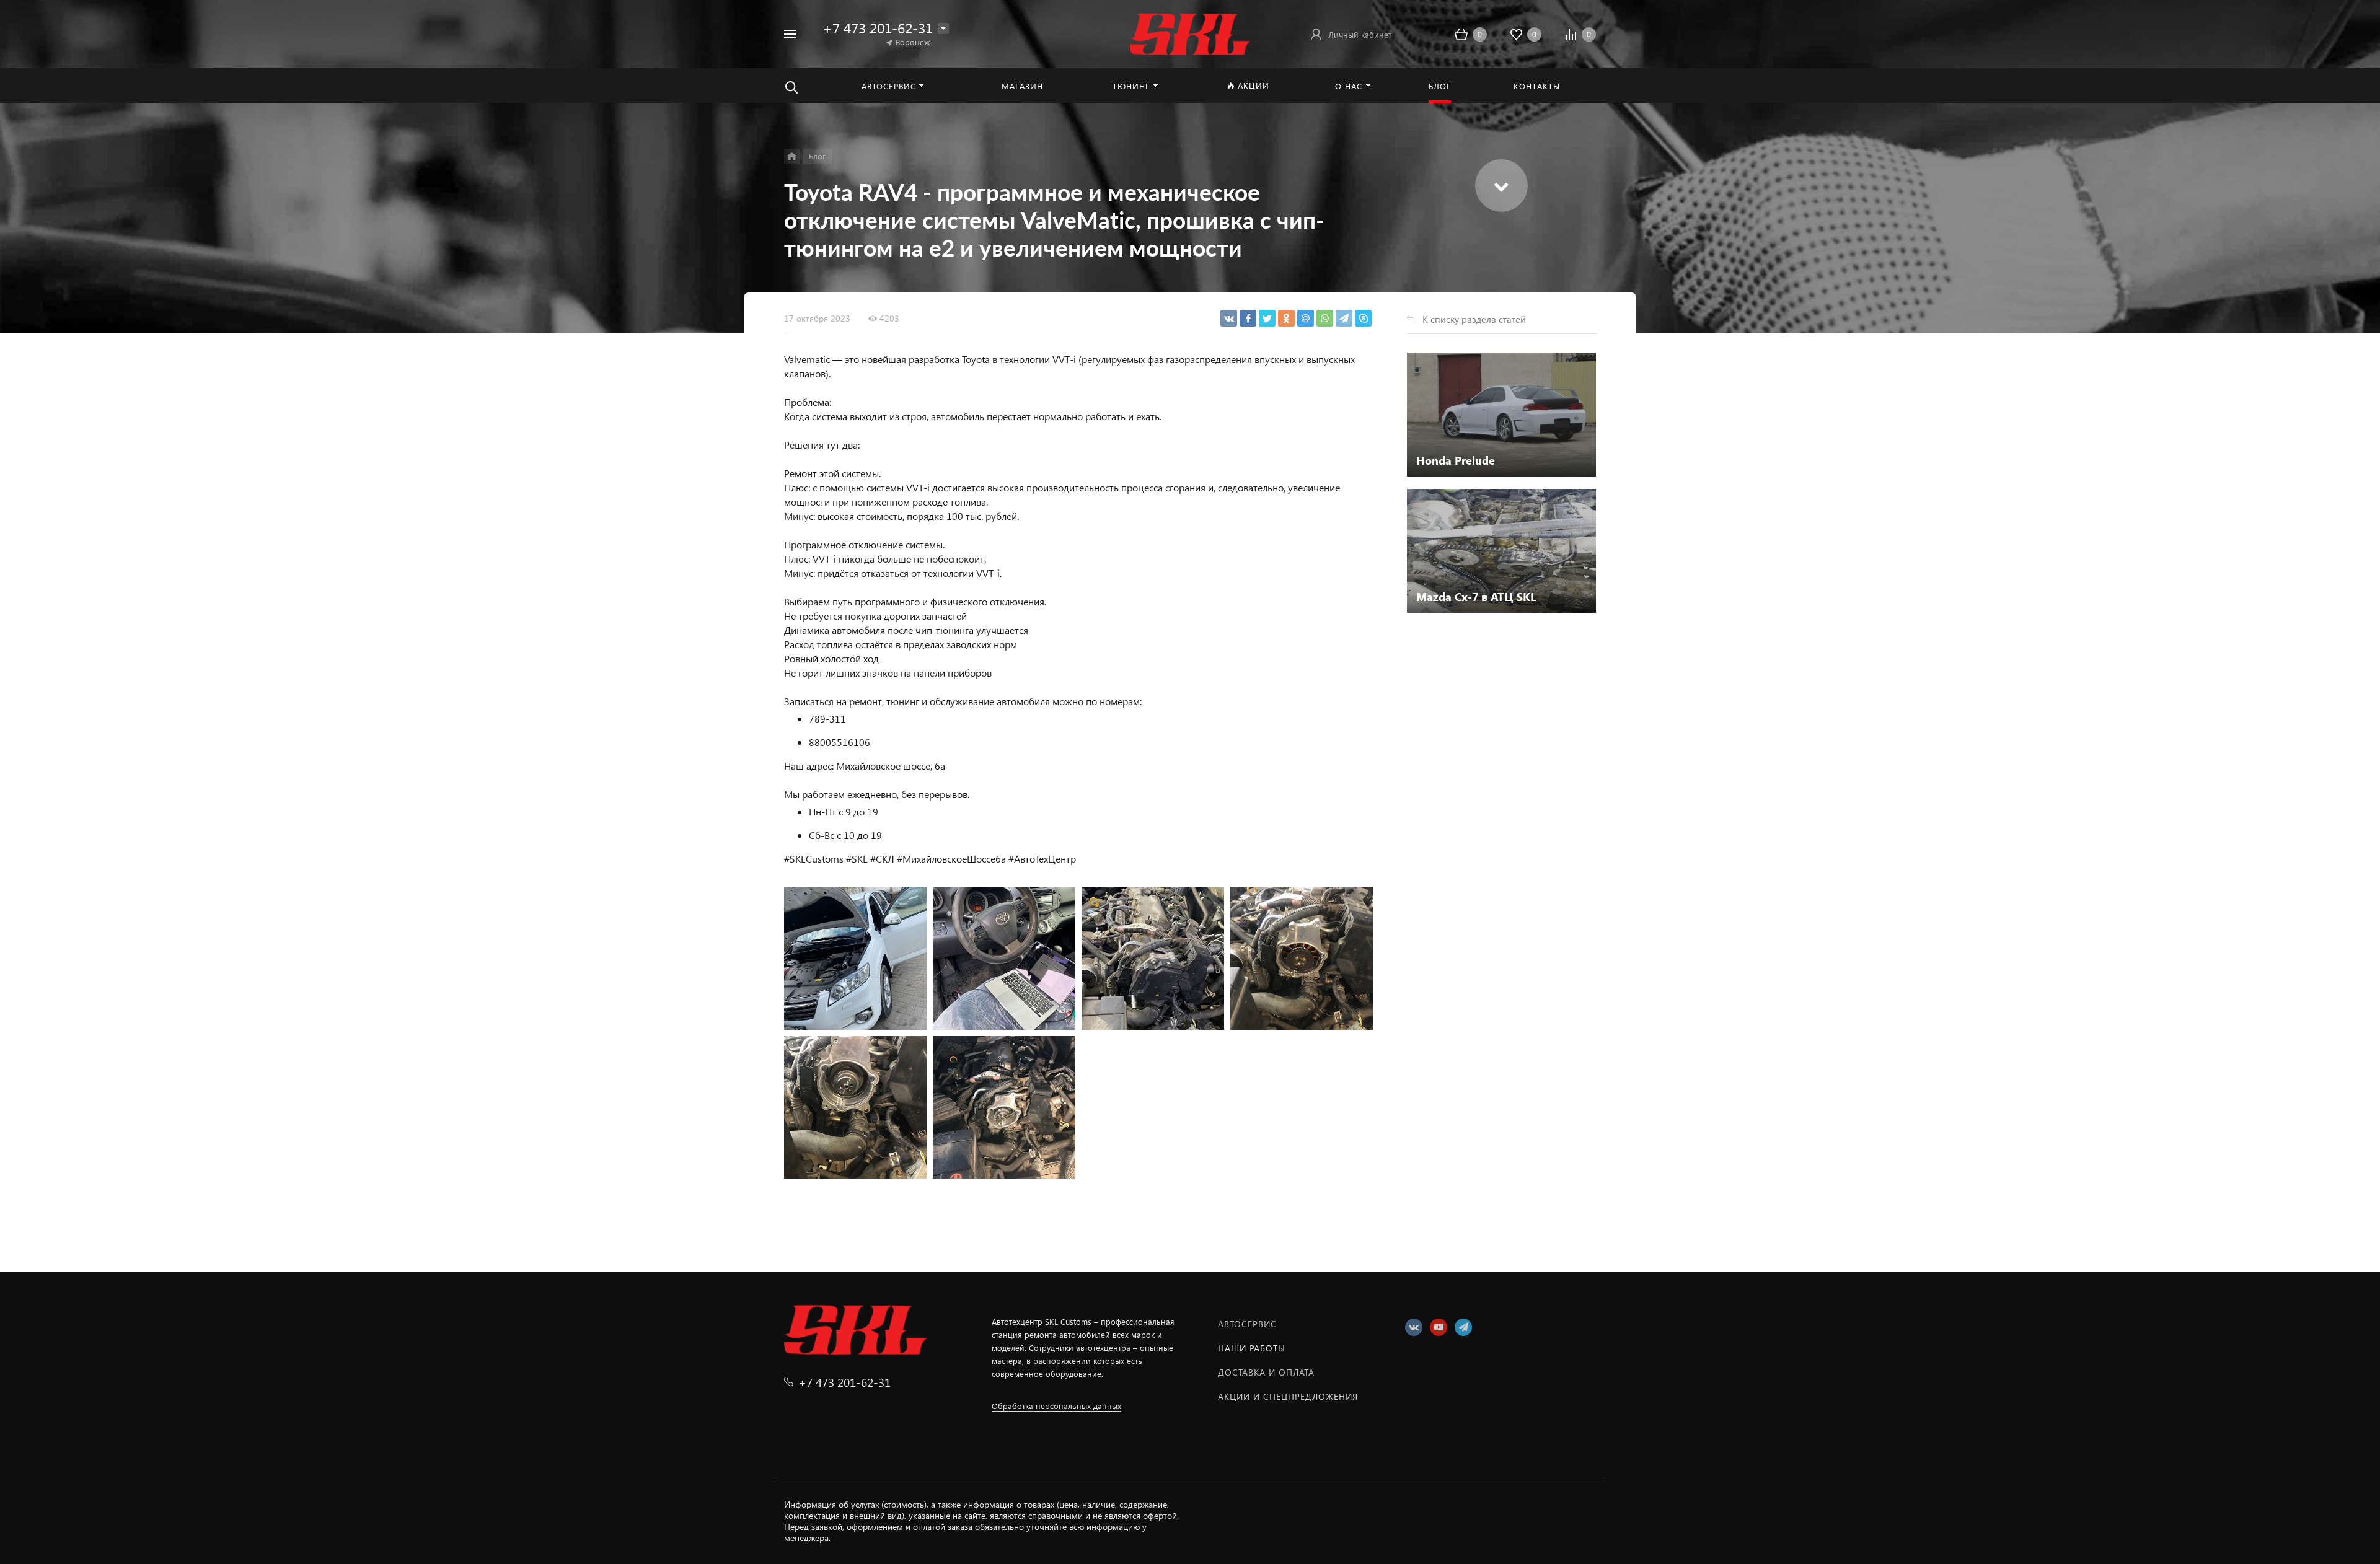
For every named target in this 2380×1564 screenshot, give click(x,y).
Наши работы (1252, 1348)
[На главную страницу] (1190, 33)
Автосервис (1247, 1324)
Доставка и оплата (1266, 1372)
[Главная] (792, 156)
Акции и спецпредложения (1288, 1396)
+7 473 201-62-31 (878, 28)
